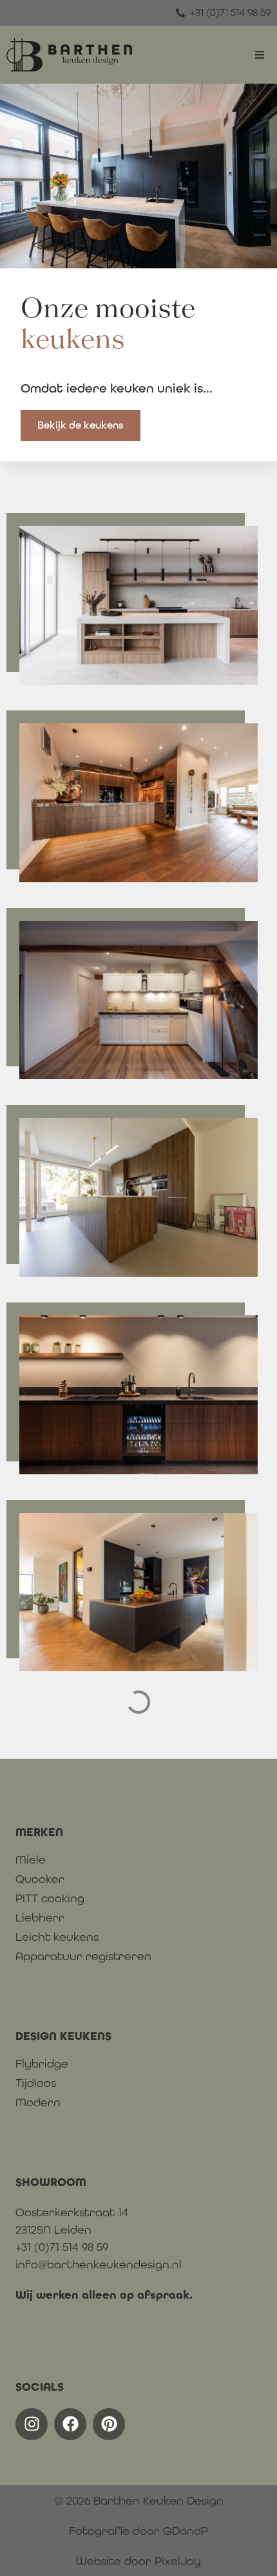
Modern (38, 2102)
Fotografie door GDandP (138, 2531)
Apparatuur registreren (83, 1956)
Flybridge (42, 2064)
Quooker (40, 1879)
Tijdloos (36, 2083)
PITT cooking (50, 1898)
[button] (259, 55)
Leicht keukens (57, 1937)
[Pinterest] (109, 2424)
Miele (31, 1860)
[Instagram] (32, 2424)
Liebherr (40, 1918)
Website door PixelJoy (138, 2561)
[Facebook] (70, 2424)
